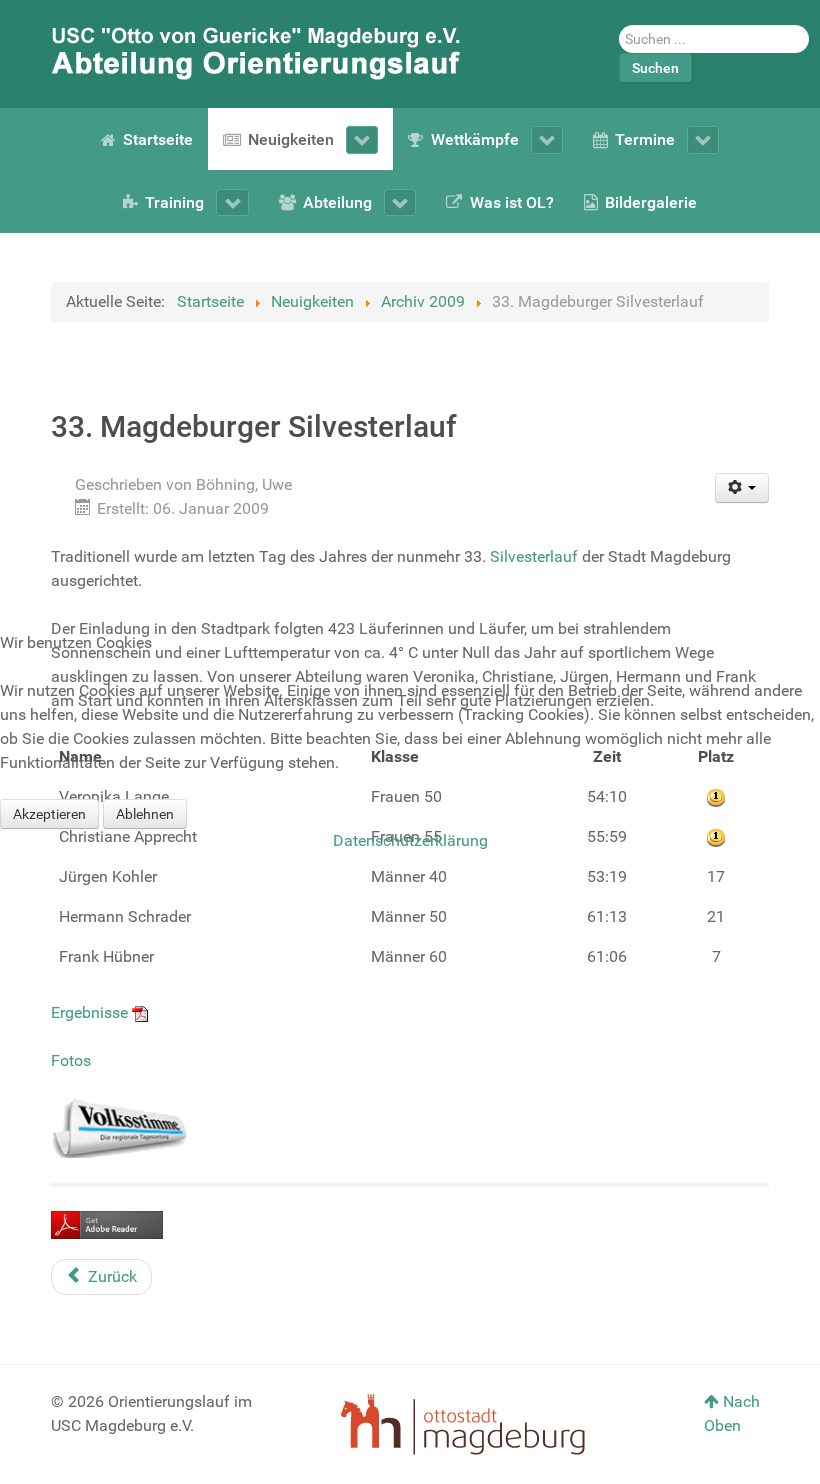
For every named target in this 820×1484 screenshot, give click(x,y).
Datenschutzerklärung (410, 840)
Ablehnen (145, 814)
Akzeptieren (49, 814)
